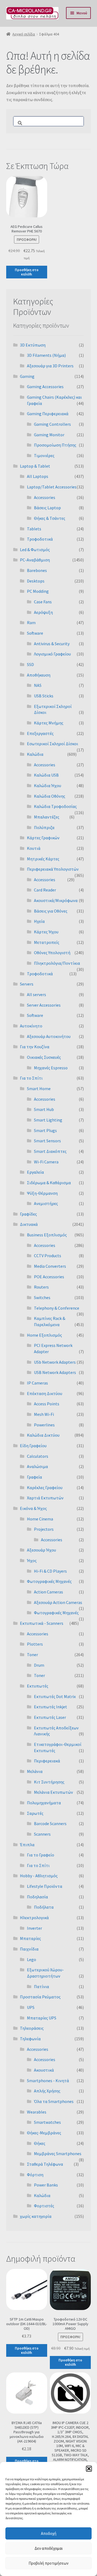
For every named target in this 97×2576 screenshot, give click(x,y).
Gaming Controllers (52, 424)
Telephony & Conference (57, 1308)
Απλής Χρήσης (47, 2091)
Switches (42, 1297)
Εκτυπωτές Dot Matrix (55, 1696)
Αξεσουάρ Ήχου (41, 1550)
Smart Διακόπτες (50, 1151)
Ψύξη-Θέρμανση (42, 1193)
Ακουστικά (44, 2070)
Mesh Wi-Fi (44, 1414)
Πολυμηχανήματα (44, 1803)
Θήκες (40, 2143)
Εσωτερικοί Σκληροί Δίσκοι (53, 744)
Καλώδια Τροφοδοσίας (55, 806)
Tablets (34, 529)
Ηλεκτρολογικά (34, 1918)
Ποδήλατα (44, 1907)
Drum (39, 1665)
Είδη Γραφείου (33, 1446)
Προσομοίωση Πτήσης (55, 445)
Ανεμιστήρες (46, 1203)
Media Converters (50, 1266)
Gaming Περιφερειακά (48, 414)
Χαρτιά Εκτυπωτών (45, 1498)
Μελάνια (35, 1771)
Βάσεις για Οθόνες (51, 911)
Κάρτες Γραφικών (43, 838)
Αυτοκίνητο (31, 1026)
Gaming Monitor (49, 435)
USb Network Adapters (55, 1362)
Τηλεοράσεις (32, 2028)
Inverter (34, 1928)
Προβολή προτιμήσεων (48, 2563)
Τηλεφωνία (30, 2039)
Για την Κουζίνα (35, 1047)
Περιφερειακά (47, 1761)
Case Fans (43, 602)
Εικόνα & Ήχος (33, 1508)
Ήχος (32, 1560)
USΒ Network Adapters (55, 1372)
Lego (32, 1959)
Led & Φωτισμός (35, 550)
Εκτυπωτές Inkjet (51, 1707)
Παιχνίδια (29, 1949)
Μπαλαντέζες (47, 817)
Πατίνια (41, 1986)
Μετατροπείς (47, 942)
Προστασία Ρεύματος (40, 1997)
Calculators (38, 1456)
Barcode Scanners (50, 1823)
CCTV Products (48, 1256)
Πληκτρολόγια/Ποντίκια (57, 963)
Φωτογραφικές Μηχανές (49, 1581)
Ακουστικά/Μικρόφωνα (56, 900)
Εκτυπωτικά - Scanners (42, 1623)
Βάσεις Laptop (47, 508)
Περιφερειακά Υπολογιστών (53, 869)
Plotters (35, 1644)
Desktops (36, 581)
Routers (41, 1287)
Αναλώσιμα (37, 1466)
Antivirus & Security (52, 644)
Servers (27, 984)
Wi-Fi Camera (46, 1162)
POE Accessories (49, 1277)
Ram (31, 623)
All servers (37, 994)
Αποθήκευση (39, 675)
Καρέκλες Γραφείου (45, 1487)
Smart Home (39, 1089)
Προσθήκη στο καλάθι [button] (27, 272)
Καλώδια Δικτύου (43, 1435)
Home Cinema (40, 1519)
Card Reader (45, 890)
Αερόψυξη (43, 612)
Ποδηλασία (37, 1897)
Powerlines (44, 1425)
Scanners (42, 1834)
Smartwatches (47, 2122)
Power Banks (46, 2185)
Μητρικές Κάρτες (43, 859)
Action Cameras (48, 1592)
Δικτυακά (29, 1224)
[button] (89, 2469)
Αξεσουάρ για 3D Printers (50, 366)
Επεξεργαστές (40, 733)
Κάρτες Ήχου (46, 932)
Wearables (37, 2112)
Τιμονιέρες (44, 455)
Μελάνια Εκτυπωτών (53, 1792)
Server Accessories (44, 1005)
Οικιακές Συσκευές (44, 1057)
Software (35, 633)
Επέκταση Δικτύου (45, 1393)
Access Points (47, 1404)
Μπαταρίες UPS (42, 2018)
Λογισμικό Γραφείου (52, 654)
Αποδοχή (49, 2533)
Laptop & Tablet (35, 466)
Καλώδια (35, 754)
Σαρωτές (35, 1813)
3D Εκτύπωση (33, 345)
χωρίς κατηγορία (36, 2216)
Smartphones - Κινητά (48, 2081)
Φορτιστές (44, 2206)
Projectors (44, 1529)
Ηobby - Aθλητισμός (39, 1876)
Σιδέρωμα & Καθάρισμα (49, 1183)
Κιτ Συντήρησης (49, 1782)
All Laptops (38, 476)
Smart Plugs (45, 1130)
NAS (38, 685)
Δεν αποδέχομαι (49, 2548)
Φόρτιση (35, 2175)
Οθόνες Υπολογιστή (52, 953)
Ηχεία (39, 921)
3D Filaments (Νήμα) (46, 355)
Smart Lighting (48, 1120)
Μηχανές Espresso (51, 1068)
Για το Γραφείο (41, 1855)
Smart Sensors (47, 1141)
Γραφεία (34, 1477)
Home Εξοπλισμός (44, 1335)
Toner (32, 1655)
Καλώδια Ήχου (48, 786)
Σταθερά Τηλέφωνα (45, 2164)
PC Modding (38, 591)
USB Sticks (44, 696)
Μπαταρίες (30, 1938)
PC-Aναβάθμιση (35, 560)
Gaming (27, 376)
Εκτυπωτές (38, 1686)
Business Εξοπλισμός (47, 1235)
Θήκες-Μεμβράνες (44, 2133)
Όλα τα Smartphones (54, 2101)
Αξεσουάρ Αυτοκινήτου (49, 1036)
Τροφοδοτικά (40, 539)
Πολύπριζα (44, 827)
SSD (30, 664)
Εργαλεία (35, 1172)
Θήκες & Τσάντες (50, 518)
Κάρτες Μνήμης (49, 723)
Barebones (37, 570)
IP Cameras (37, 1383)
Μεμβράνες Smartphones (58, 2154)
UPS (31, 2007)
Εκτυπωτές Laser (50, 1717)
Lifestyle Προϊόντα (45, 1886)
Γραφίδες (28, 1214)
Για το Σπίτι (31, 1078)
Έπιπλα (27, 1845)
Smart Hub (44, 1109)
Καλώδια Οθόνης (50, 796)
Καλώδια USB (46, 775)
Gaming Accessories (45, 387)
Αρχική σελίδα (24, 34)
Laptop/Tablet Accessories (52, 487)
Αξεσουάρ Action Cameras (58, 1602)
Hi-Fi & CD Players (50, 1571)
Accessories (45, 497)
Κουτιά (34, 848)
